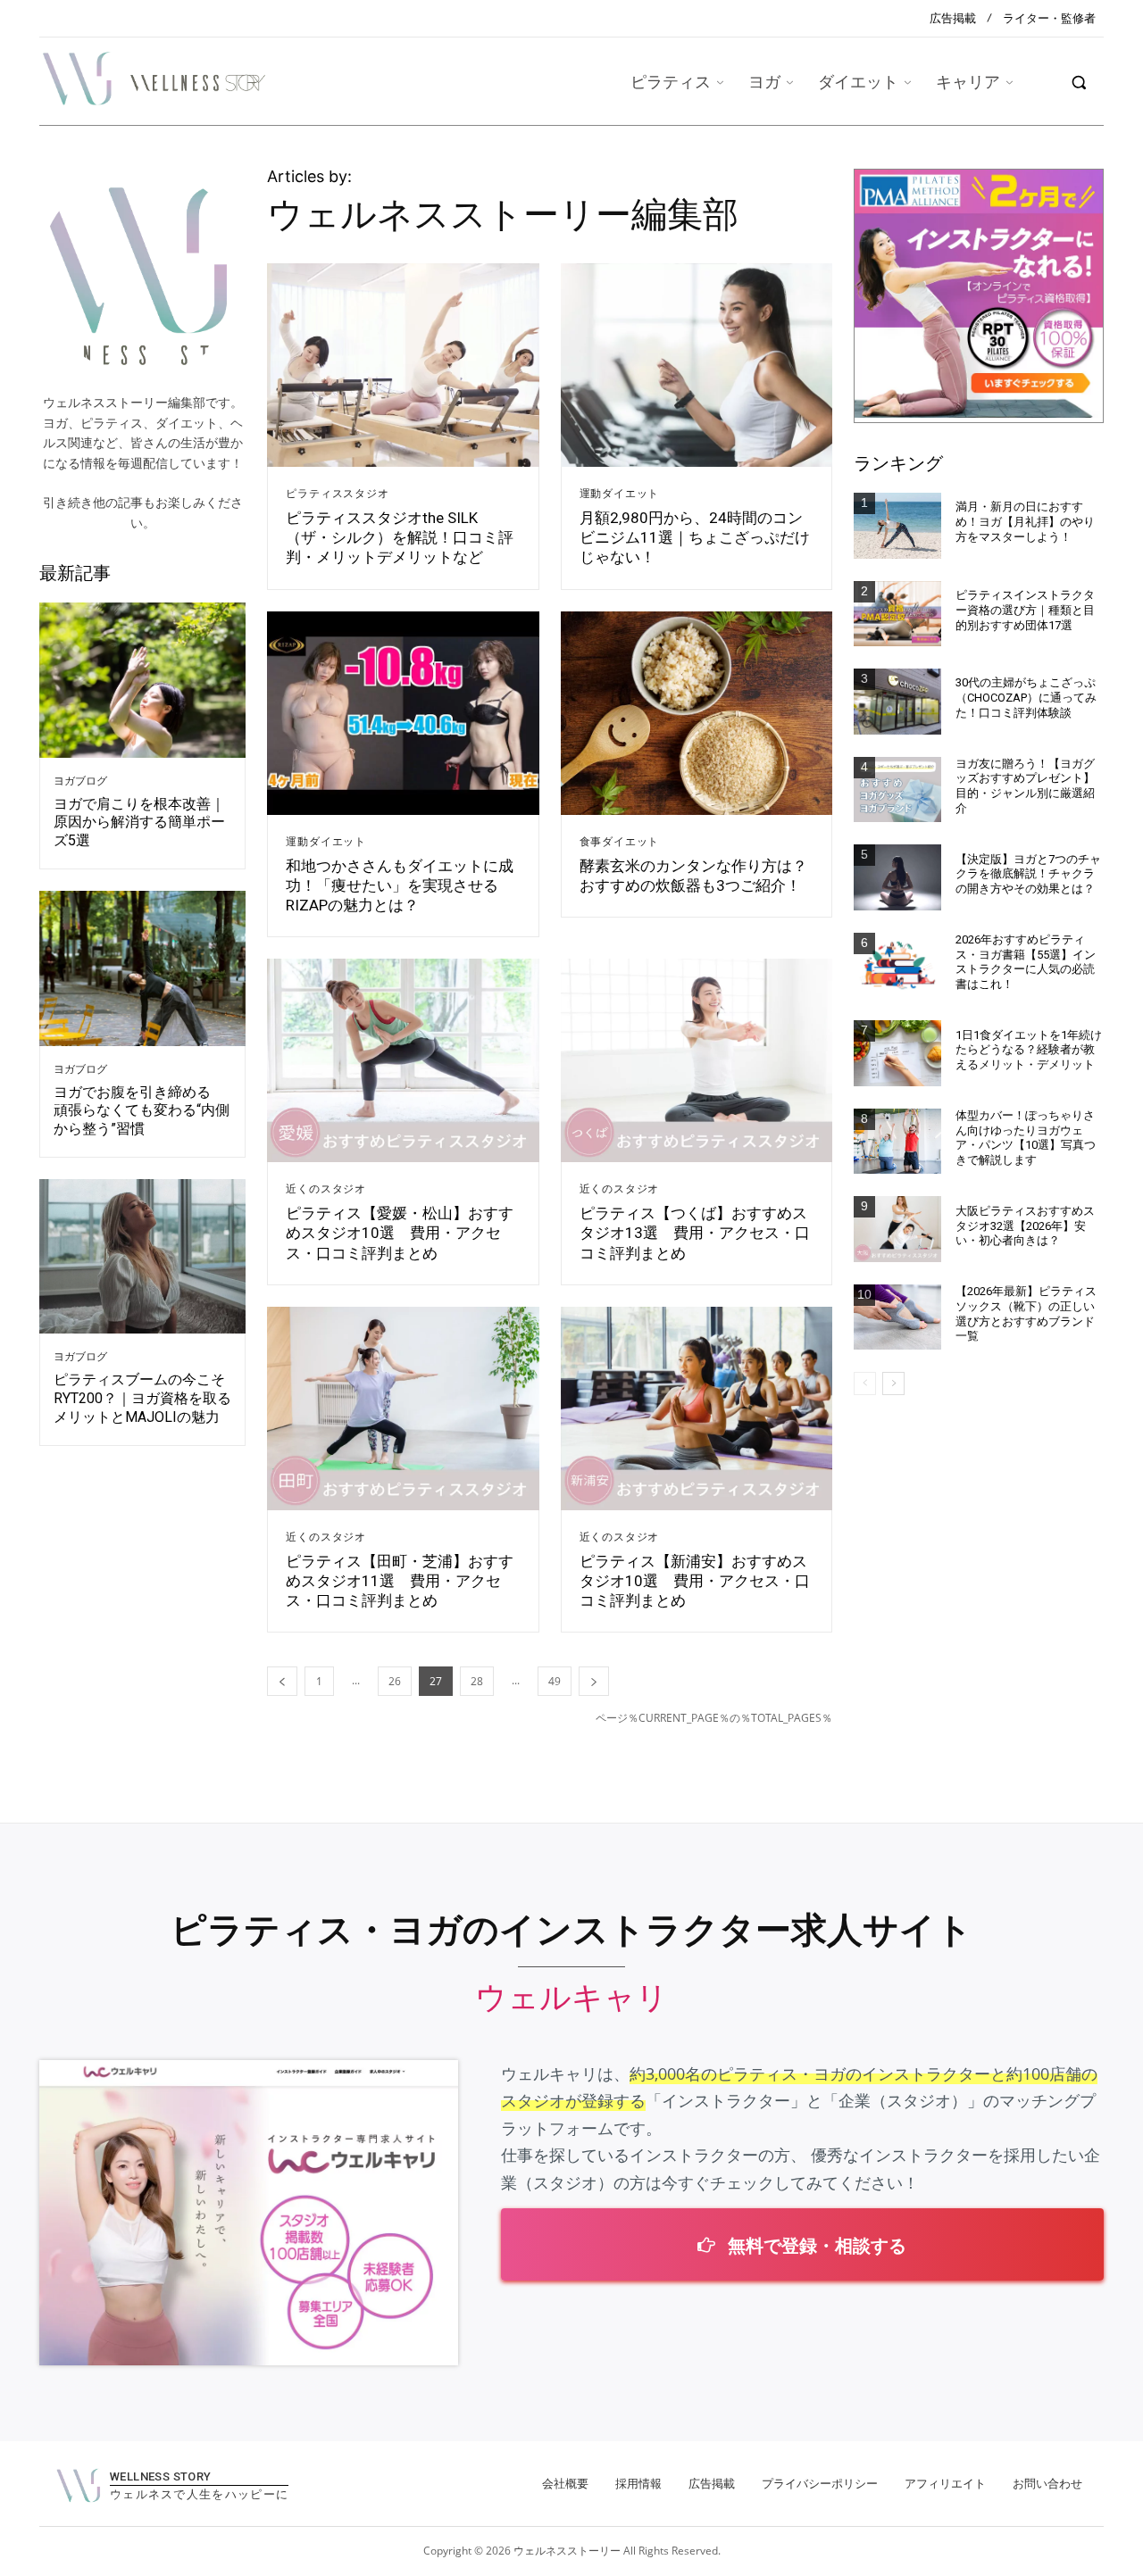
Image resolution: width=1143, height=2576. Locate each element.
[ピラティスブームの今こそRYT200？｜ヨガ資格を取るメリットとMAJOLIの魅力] (142, 1257)
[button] (1079, 82)
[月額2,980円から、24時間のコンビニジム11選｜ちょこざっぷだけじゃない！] (697, 365)
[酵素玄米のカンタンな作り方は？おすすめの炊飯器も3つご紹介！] (697, 713)
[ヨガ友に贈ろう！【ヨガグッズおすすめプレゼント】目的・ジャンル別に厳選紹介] (897, 790)
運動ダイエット (620, 494)
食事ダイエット (620, 842)
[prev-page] (282, 1681)
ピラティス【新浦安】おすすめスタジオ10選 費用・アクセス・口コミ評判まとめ (695, 1581)
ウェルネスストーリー (567, 2551)
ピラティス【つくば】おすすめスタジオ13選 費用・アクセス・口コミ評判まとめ (695, 1233)
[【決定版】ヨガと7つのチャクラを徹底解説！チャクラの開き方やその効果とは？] (897, 877)
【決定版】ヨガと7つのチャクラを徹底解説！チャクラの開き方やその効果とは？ (1028, 874)
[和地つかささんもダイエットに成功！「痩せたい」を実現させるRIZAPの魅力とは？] (403, 713)
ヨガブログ (80, 781)
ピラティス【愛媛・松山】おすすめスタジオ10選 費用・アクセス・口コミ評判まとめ (400, 1233)
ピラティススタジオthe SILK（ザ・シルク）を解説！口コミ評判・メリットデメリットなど (400, 537)
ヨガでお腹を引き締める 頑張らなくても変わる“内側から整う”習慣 (142, 1111)
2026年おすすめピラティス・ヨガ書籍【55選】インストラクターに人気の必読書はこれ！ (1026, 962)
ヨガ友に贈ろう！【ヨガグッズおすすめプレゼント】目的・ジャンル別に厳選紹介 (1025, 786)
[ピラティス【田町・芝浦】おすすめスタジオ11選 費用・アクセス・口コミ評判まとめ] (403, 1408)
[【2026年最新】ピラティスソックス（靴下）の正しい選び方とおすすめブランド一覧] (897, 1317)
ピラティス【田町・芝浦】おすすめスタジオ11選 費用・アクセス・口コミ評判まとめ (400, 1581)
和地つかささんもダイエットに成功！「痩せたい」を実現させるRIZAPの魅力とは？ (400, 885)
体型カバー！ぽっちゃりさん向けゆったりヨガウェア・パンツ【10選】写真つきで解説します (1026, 1138)
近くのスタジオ (326, 1189)
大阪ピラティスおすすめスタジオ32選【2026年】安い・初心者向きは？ (1025, 1226)
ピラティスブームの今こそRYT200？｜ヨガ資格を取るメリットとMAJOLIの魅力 (142, 1398)
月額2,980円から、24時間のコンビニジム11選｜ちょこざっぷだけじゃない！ (695, 537)
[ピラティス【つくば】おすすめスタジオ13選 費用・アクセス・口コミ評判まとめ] (697, 1060)
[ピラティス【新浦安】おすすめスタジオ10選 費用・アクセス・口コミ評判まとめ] (697, 1408)
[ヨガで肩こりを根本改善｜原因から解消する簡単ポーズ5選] (142, 680)
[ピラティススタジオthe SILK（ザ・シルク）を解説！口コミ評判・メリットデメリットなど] (403, 365)
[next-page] (594, 1681)
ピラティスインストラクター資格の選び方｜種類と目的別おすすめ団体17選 (1025, 610)
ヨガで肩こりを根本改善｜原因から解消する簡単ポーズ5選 (139, 823)
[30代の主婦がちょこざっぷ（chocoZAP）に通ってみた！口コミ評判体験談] (897, 702)
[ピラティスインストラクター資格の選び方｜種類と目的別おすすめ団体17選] (897, 614)
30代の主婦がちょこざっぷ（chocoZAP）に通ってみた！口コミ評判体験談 (1026, 698)
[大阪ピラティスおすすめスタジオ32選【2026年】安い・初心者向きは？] (897, 1229)
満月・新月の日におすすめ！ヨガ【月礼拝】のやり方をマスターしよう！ (1025, 522)
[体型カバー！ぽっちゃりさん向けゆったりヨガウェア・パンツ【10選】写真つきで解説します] (897, 1142)
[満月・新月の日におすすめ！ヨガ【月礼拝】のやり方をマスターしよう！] (897, 526)
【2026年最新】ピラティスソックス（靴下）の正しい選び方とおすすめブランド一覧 (1026, 1314)
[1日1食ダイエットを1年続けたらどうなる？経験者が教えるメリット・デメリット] (897, 1053)
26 (395, 1681)
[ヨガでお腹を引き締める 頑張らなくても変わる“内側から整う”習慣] (142, 968)
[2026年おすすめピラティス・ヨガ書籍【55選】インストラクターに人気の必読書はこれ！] (897, 966)
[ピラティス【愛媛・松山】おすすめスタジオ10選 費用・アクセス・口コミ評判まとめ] (403, 1060)
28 (477, 1681)
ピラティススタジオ (337, 494)
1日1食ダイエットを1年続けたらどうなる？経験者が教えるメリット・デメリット (1029, 1050)
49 (555, 1681)
